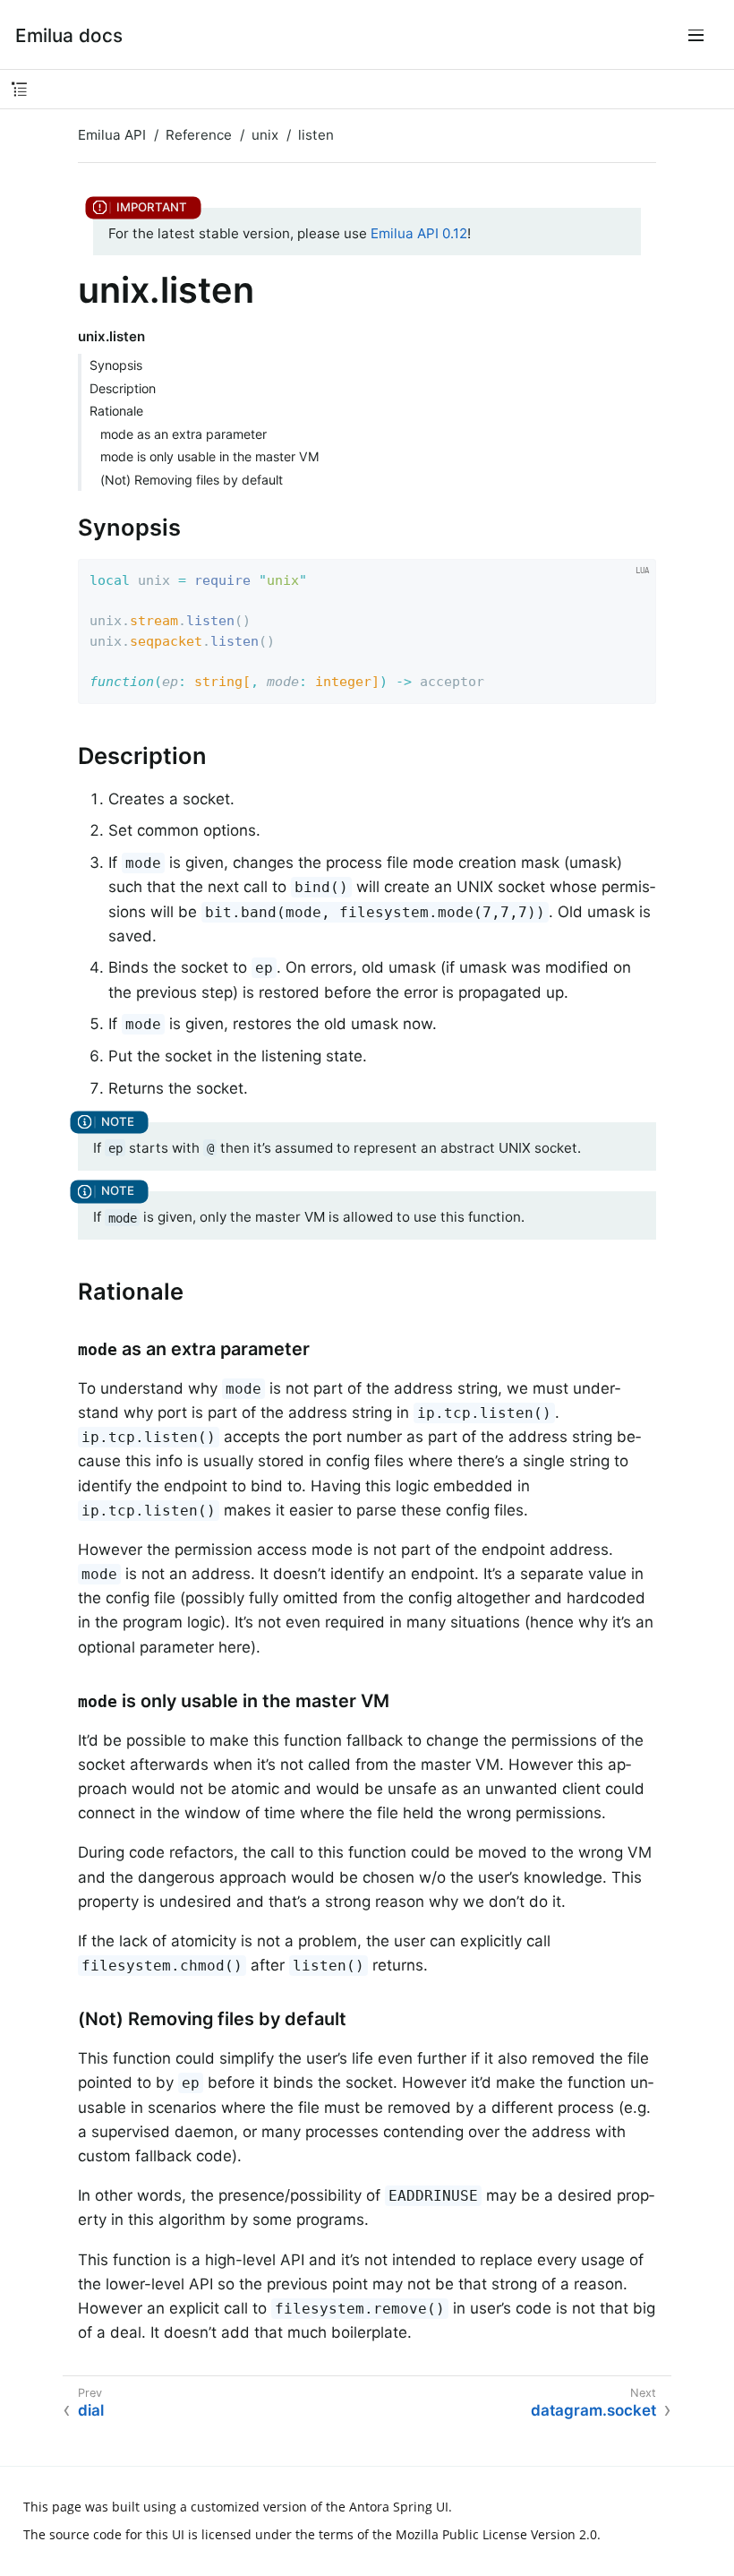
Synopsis (116, 365)
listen (316, 135)
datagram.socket (593, 2410)
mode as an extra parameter (183, 434)
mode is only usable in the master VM (210, 456)
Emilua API (112, 135)
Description (123, 388)
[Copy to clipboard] (637, 685)
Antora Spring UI (399, 2507)
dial (91, 2410)
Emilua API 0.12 (419, 233)
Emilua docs (69, 35)
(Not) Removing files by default (192, 480)
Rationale (116, 411)
